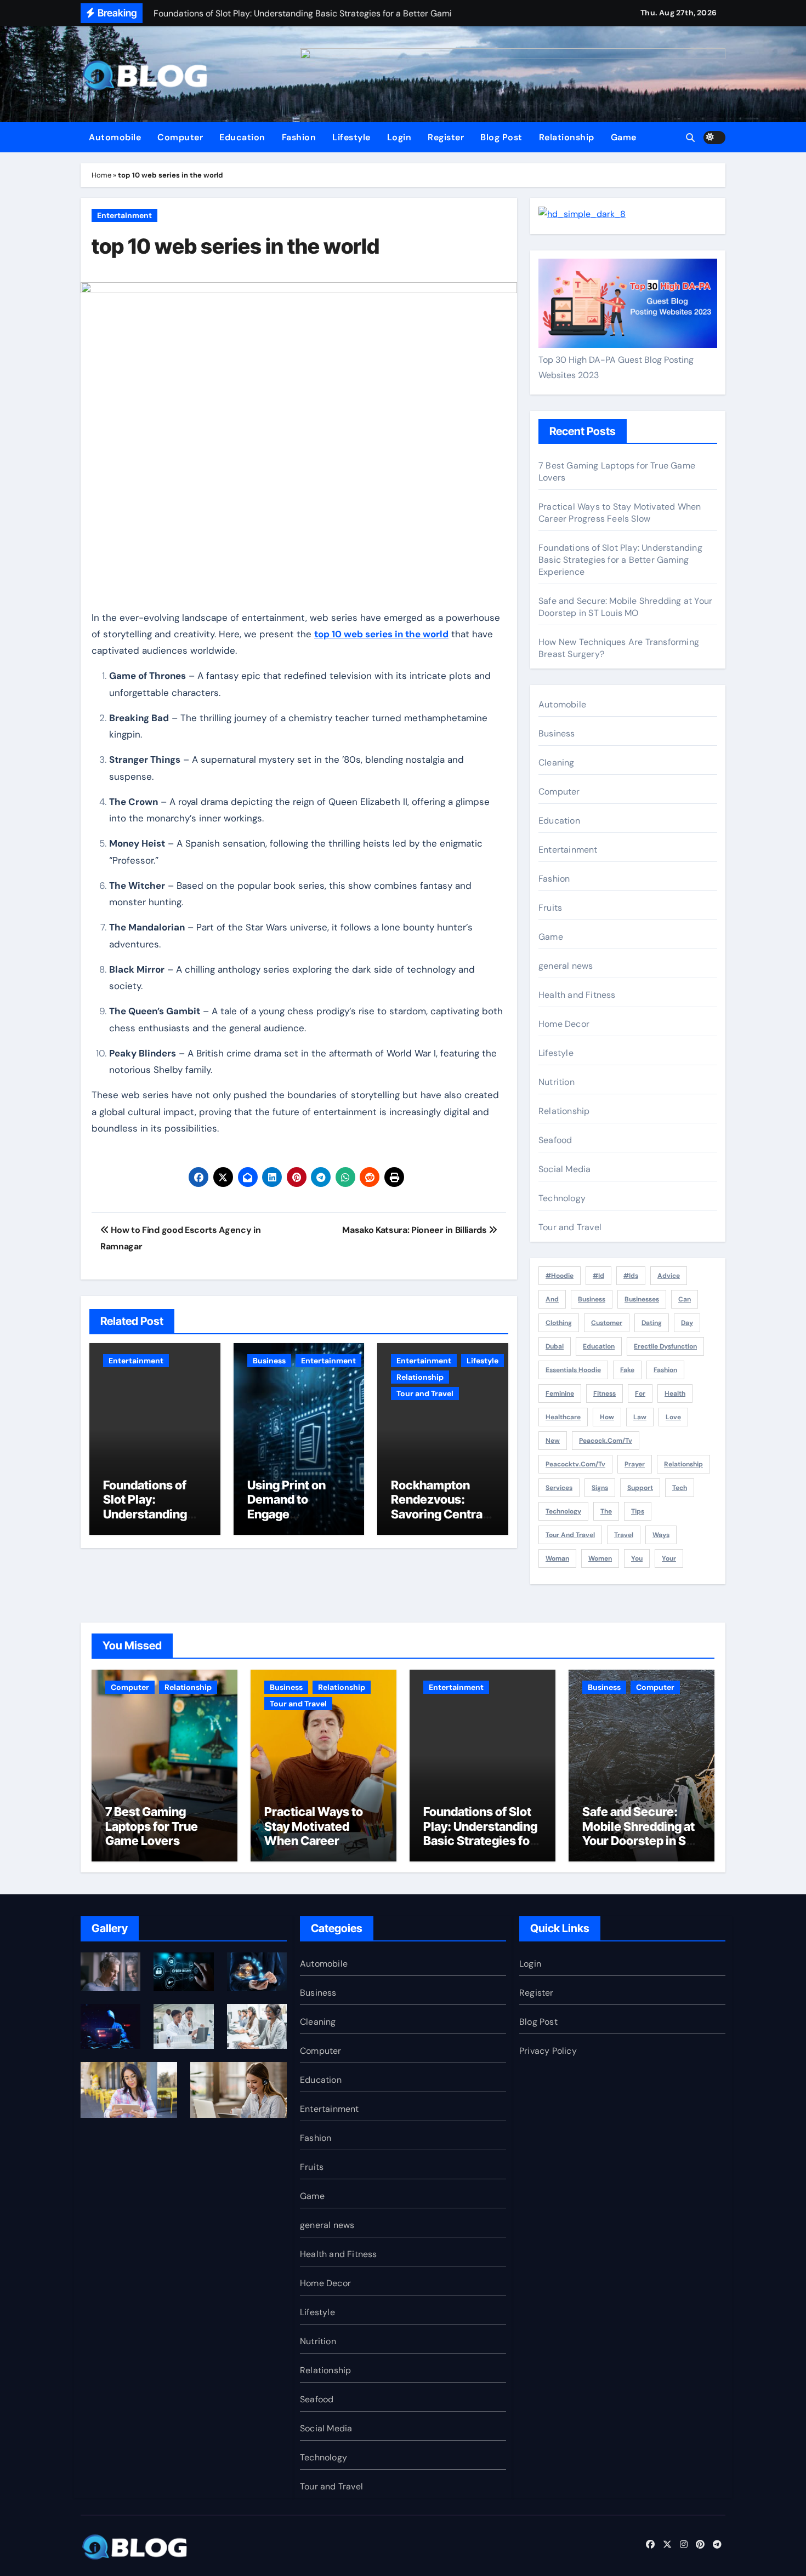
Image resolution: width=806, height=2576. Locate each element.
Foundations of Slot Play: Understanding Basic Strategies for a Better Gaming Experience (620, 560)
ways (661, 1535)
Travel (624, 1535)
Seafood (555, 1140)
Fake (627, 1370)
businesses (642, 1299)
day (687, 1323)
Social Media (564, 1169)
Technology (562, 1198)
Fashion (299, 137)
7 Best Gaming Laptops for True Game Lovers (152, 1826)
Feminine (560, 1393)
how (607, 1417)
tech (680, 1488)
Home (101, 175)
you (637, 1558)
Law (640, 1417)
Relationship (567, 137)
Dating (652, 1323)
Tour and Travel (425, 1393)
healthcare (563, 1417)
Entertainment (124, 215)
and (552, 1299)
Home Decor (564, 1024)
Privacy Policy (548, 2051)
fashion (665, 1370)
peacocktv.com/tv (575, 1464)
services (559, 1488)
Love (673, 1417)
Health (675, 1393)
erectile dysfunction (665, 1346)
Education (242, 137)
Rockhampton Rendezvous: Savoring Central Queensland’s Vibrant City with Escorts (438, 1521)
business (592, 1299)
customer (607, 1323)
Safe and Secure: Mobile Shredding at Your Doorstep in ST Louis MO (625, 607)
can (685, 1299)
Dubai (555, 1346)
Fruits (550, 908)
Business (269, 1361)
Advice (669, 1276)
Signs (600, 1488)
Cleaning (557, 762)
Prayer (635, 1464)
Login (399, 137)
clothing (559, 1323)
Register (446, 137)
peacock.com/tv (606, 1441)
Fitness (604, 1393)
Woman (557, 1558)
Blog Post (501, 137)
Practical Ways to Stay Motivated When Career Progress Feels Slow (620, 513)
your (669, 1558)
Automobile (115, 137)
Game (624, 137)
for (640, 1393)
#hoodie (560, 1276)
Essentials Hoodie (573, 1370)
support (640, 1488)
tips (638, 1511)
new (553, 1441)
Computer (180, 137)
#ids (631, 1276)
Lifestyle (351, 137)
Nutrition (557, 1082)
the (606, 1511)
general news (566, 966)
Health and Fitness (577, 995)
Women (600, 1558)
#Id (598, 1276)
